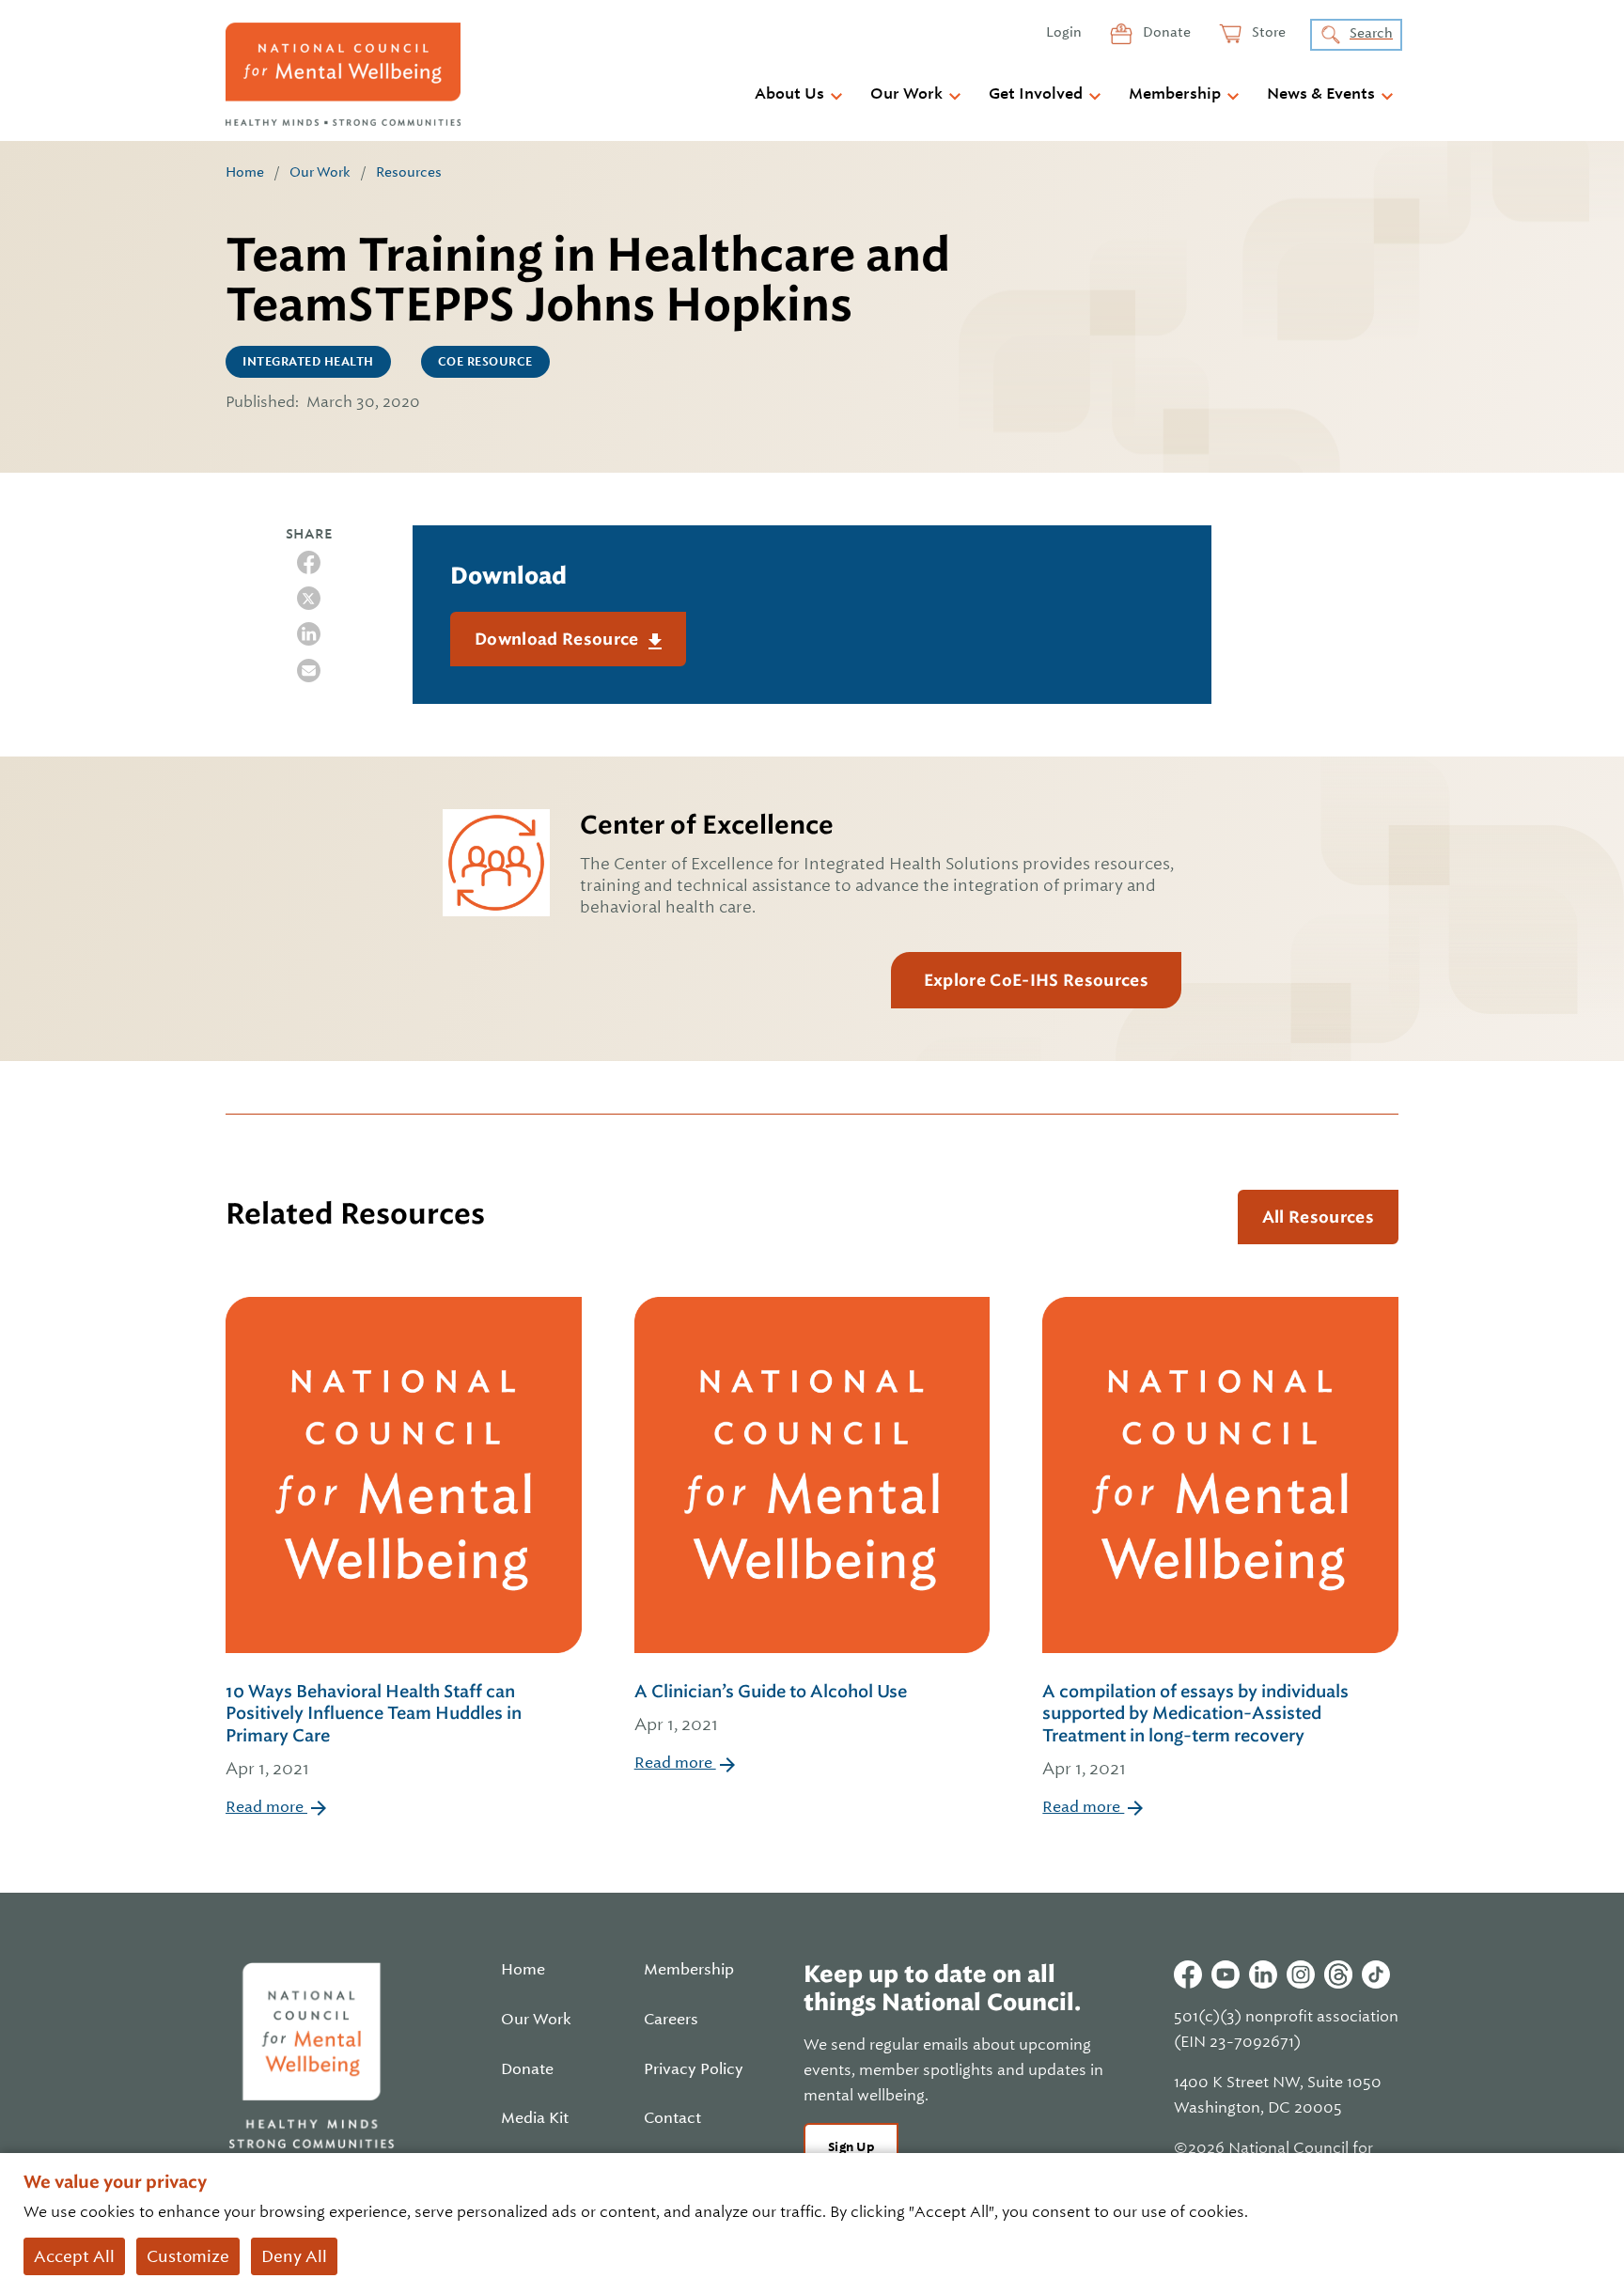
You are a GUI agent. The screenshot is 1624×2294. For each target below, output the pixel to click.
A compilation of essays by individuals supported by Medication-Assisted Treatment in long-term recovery (1195, 1730)
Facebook (1188, 1974)
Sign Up (851, 2147)
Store (1267, 32)
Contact (672, 2118)
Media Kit (535, 2118)
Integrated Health (308, 362)
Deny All (294, 2256)
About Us (789, 94)
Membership (1175, 94)
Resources (409, 172)
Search (1371, 33)
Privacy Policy (694, 2069)
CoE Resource (485, 362)
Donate (1165, 32)
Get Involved (1036, 94)
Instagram (1301, 1974)
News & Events (1321, 94)
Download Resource (559, 639)
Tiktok (1376, 1974)
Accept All (74, 2256)
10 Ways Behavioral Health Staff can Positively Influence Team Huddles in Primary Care (374, 1730)
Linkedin (1263, 1974)
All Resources (1318, 1217)
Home (245, 172)
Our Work (906, 94)
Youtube (1226, 1974)
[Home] (343, 74)
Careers (671, 2020)
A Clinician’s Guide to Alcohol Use (771, 1708)
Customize (188, 2256)
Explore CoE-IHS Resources (1036, 980)
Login (1064, 32)
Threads (1338, 1974)
